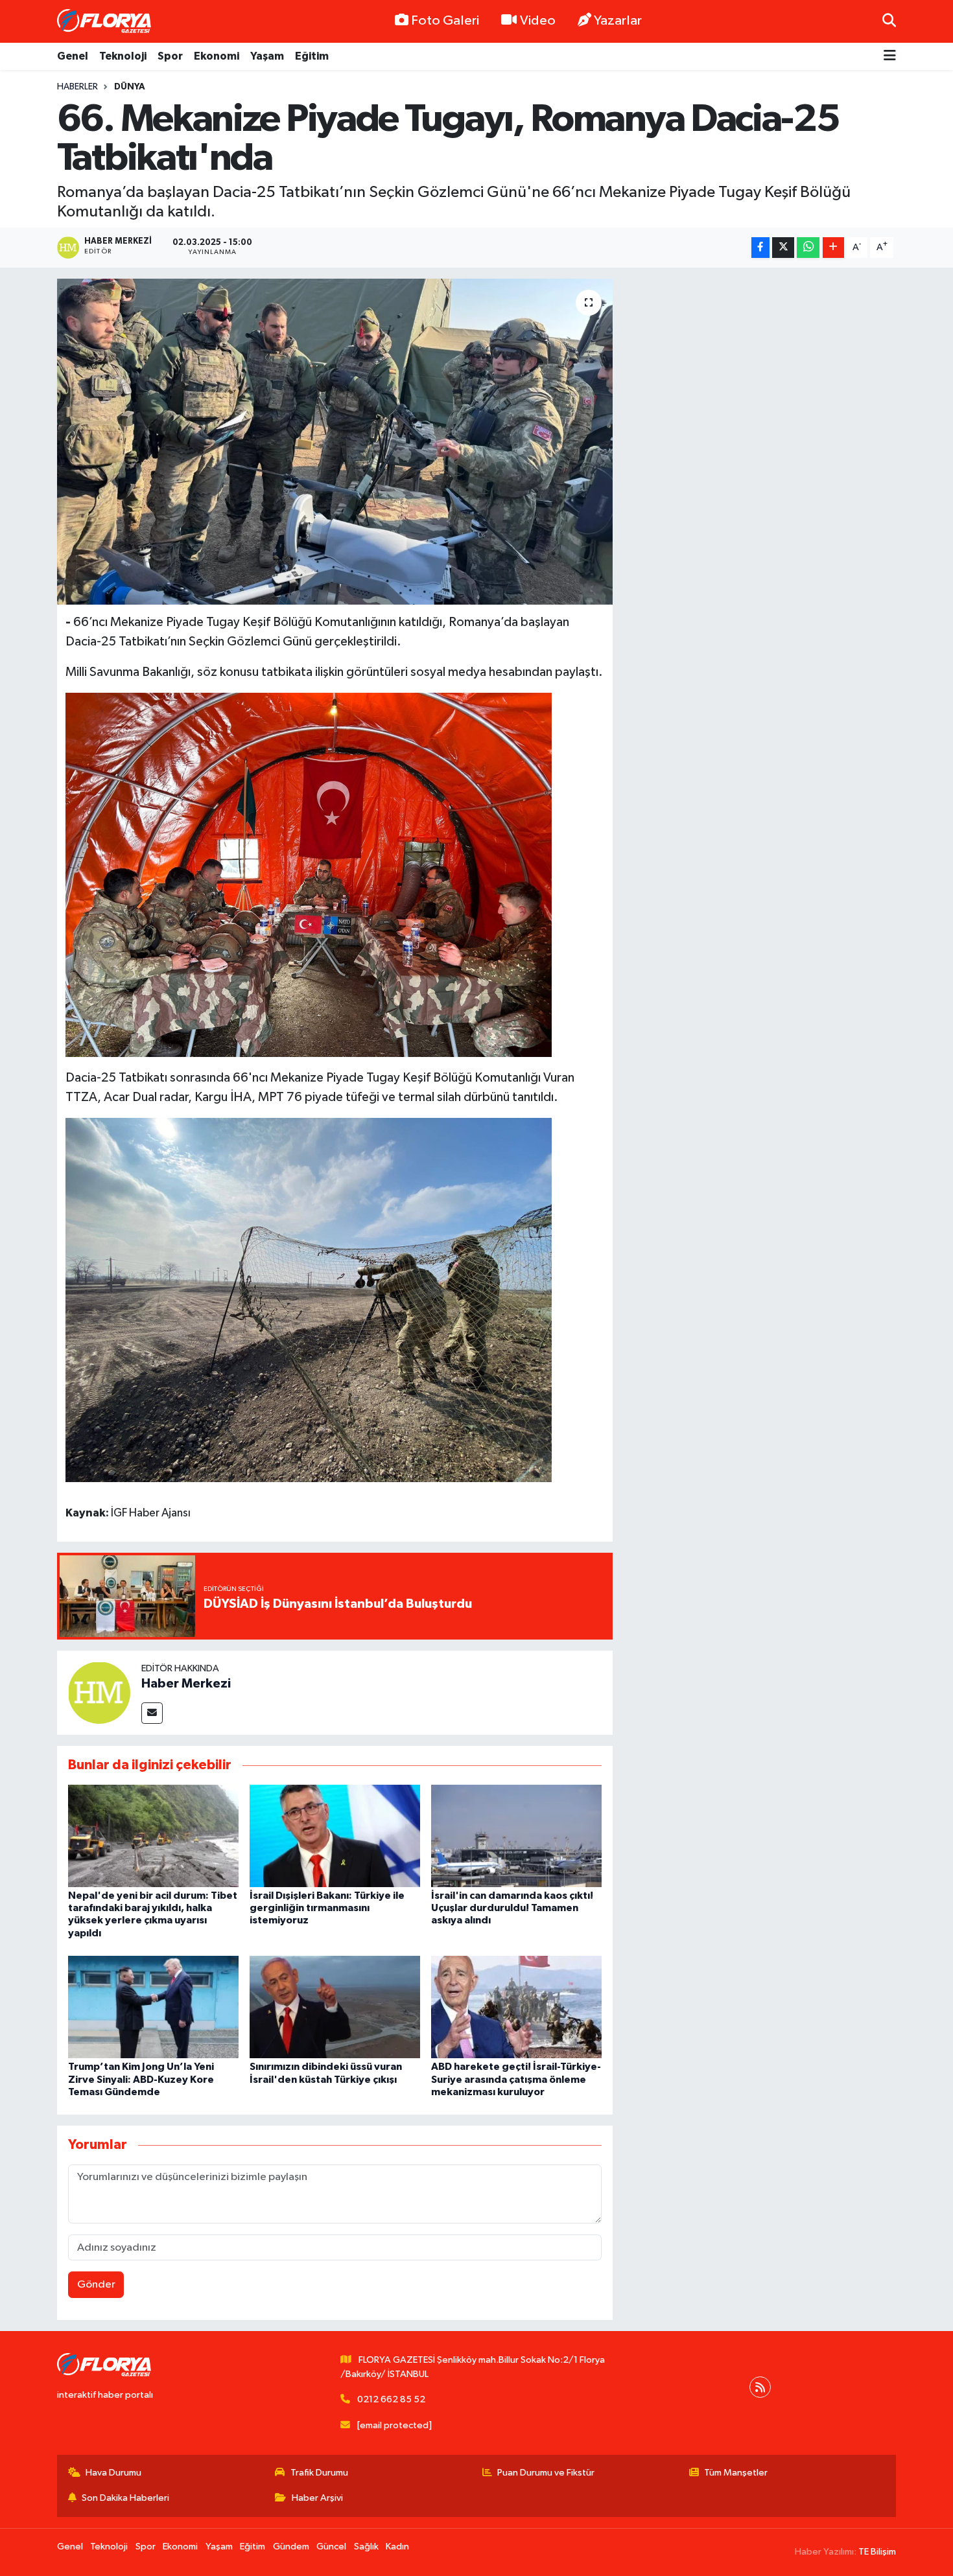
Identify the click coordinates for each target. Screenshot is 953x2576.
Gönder (96, 2285)
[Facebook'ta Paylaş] (760, 248)
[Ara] (889, 21)
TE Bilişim (877, 2552)
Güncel (331, 2547)
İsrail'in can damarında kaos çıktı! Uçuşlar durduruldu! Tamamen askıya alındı (512, 1908)
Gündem (291, 2547)
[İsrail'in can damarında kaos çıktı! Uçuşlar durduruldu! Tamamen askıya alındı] (516, 1836)
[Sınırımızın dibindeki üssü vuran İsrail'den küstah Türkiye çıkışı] (335, 2007)
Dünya (130, 87)
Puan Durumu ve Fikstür (546, 2473)
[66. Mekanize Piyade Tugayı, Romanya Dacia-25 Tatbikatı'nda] (335, 441)
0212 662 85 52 (391, 2399)
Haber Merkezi (186, 1684)
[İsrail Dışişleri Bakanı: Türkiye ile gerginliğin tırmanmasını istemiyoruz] (335, 1836)
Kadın (397, 2547)
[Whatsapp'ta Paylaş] (808, 248)
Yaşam (267, 56)
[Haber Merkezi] (99, 1692)
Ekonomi (217, 56)
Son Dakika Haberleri (125, 2498)
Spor (170, 56)
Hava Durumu (113, 2473)
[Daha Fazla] (833, 248)
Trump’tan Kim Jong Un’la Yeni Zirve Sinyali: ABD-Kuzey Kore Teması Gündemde (141, 2079)
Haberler (77, 87)
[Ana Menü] (890, 57)
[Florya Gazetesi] (106, 21)
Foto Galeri (445, 21)
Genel (73, 56)
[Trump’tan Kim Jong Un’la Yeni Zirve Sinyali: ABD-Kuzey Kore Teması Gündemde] (153, 2007)
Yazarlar (618, 21)
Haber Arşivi (317, 2498)
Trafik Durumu (319, 2473)
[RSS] (760, 2387)
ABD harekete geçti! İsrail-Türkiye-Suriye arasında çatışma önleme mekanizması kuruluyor (516, 2079)
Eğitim (312, 56)
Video (538, 21)
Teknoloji (123, 56)
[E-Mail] (152, 1713)
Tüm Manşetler (736, 2473)
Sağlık (366, 2547)
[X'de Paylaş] (783, 248)
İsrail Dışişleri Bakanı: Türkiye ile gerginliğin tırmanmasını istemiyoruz (327, 1908)
